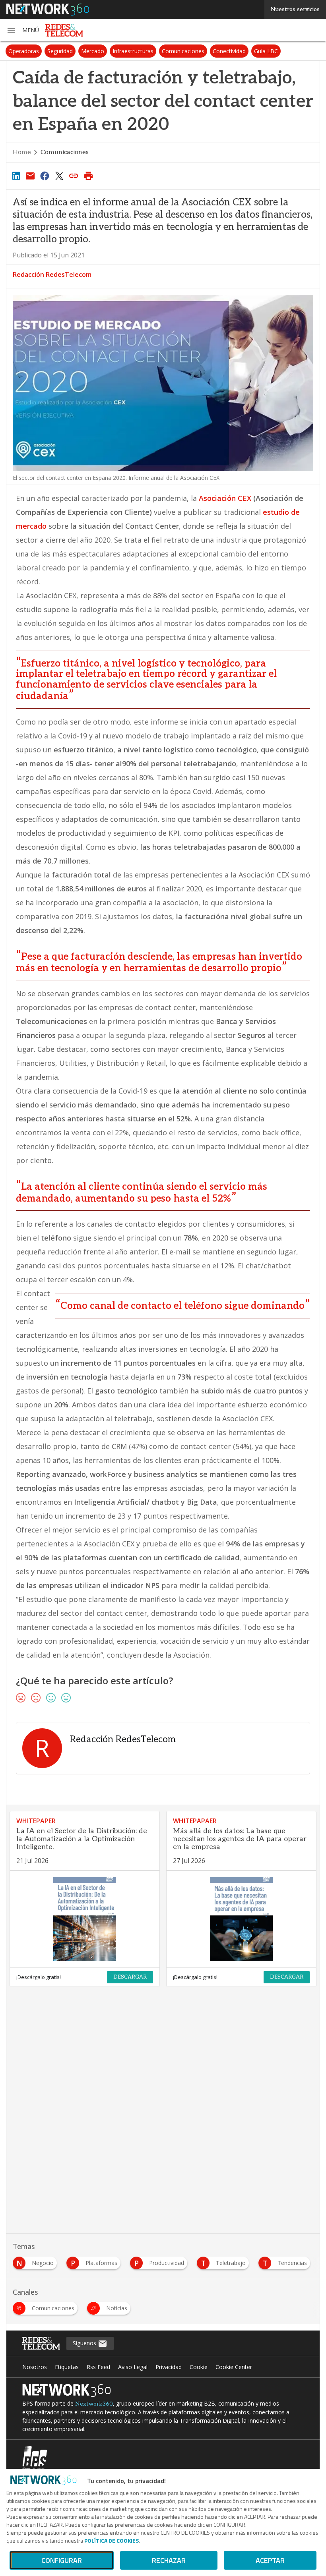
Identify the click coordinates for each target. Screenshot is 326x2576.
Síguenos (85, 2343)
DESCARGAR (130, 1977)
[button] (23, 30)
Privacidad (169, 2367)
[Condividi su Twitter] (59, 176)
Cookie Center (234, 2367)
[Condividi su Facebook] (45, 176)
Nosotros (35, 2367)
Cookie (199, 2367)
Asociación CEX (225, 498)
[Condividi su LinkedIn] (16, 176)
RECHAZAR (169, 2560)
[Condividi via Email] (30, 176)
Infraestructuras (133, 51)
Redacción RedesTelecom (52, 274)
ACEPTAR (270, 2560)
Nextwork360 (94, 2404)
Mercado (93, 51)
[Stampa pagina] (88, 176)
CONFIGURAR (62, 2560)
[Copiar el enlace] (74, 176)
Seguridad (60, 51)
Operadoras (24, 51)
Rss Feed (98, 2367)
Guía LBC (266, 51)
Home (22, 152)
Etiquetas (67, 2367)
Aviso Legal (133, 2367)
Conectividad (229, 51)
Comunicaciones (183, 51)
